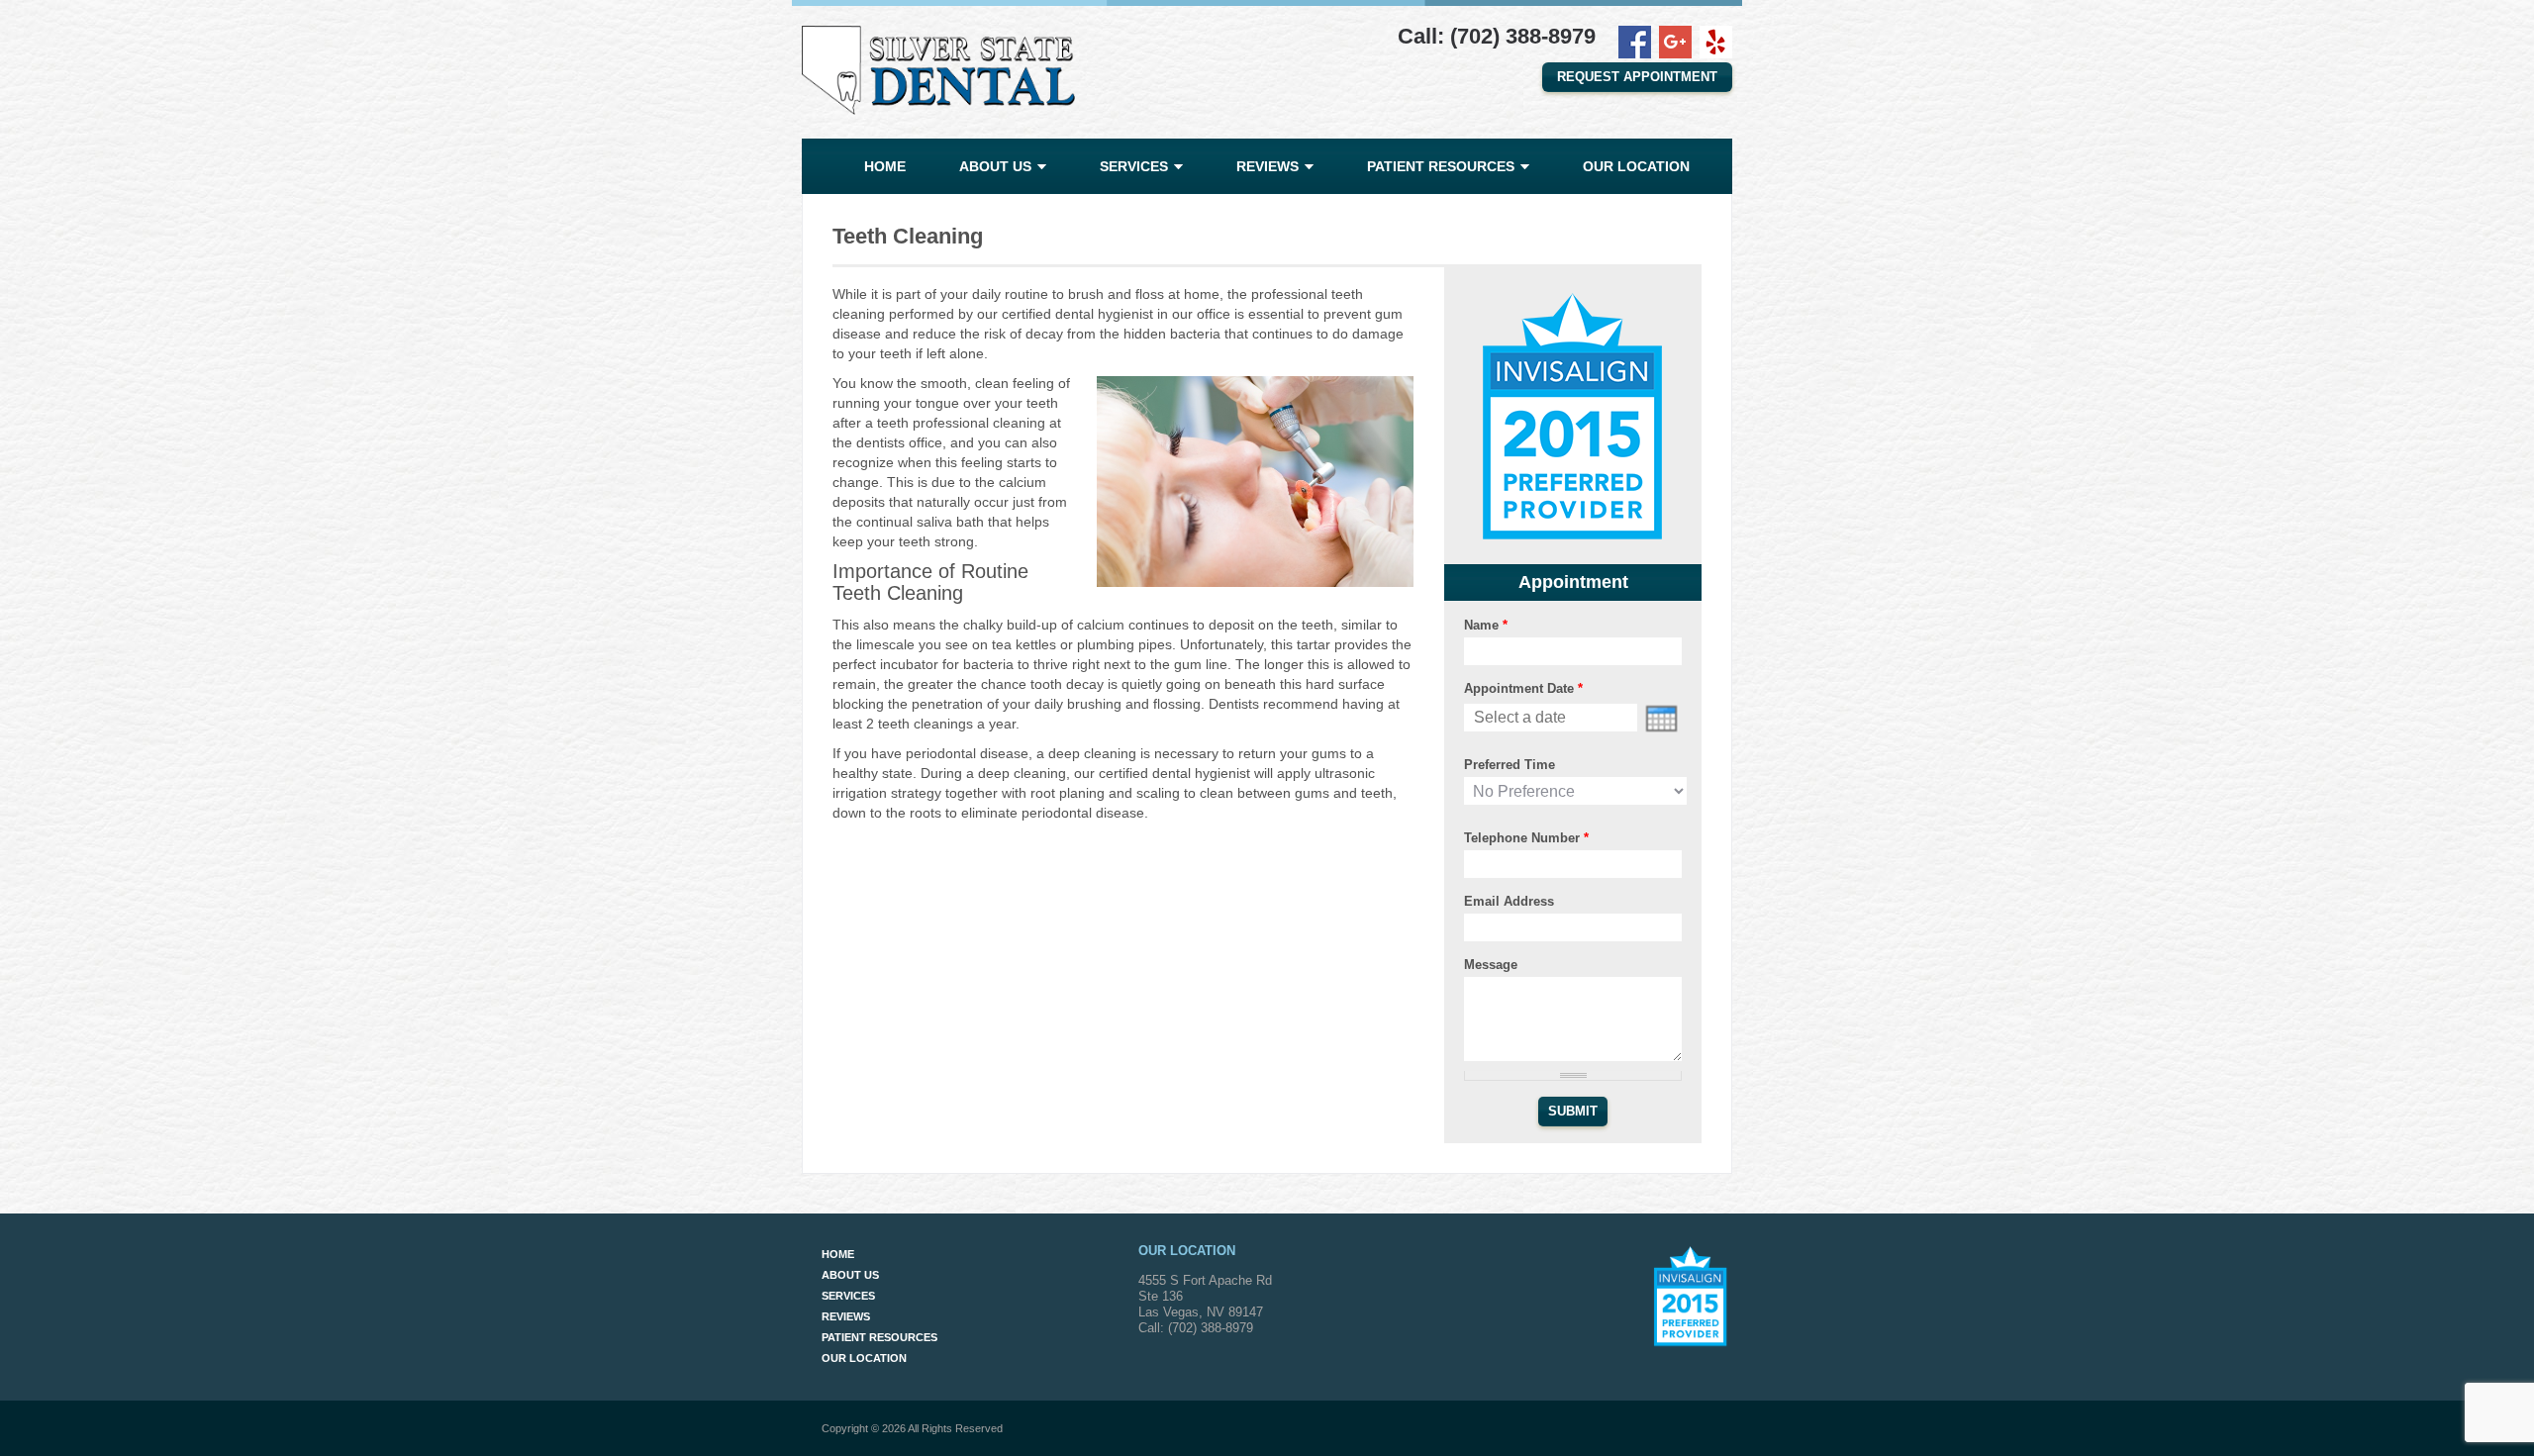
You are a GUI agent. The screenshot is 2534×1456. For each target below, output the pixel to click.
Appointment (1573, 582)
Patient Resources (1441, 166)
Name (1486, 625)
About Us (995, 166)
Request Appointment (1637, 77)
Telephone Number (1526, 838)
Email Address (1509, 901)
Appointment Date (1523, 688)
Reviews (1267, 166)
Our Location (1636, 166)
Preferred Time (1510, 765)
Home (885, 166)
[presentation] (1661, 719)
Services (1134, 166)
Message (1491, 965)
